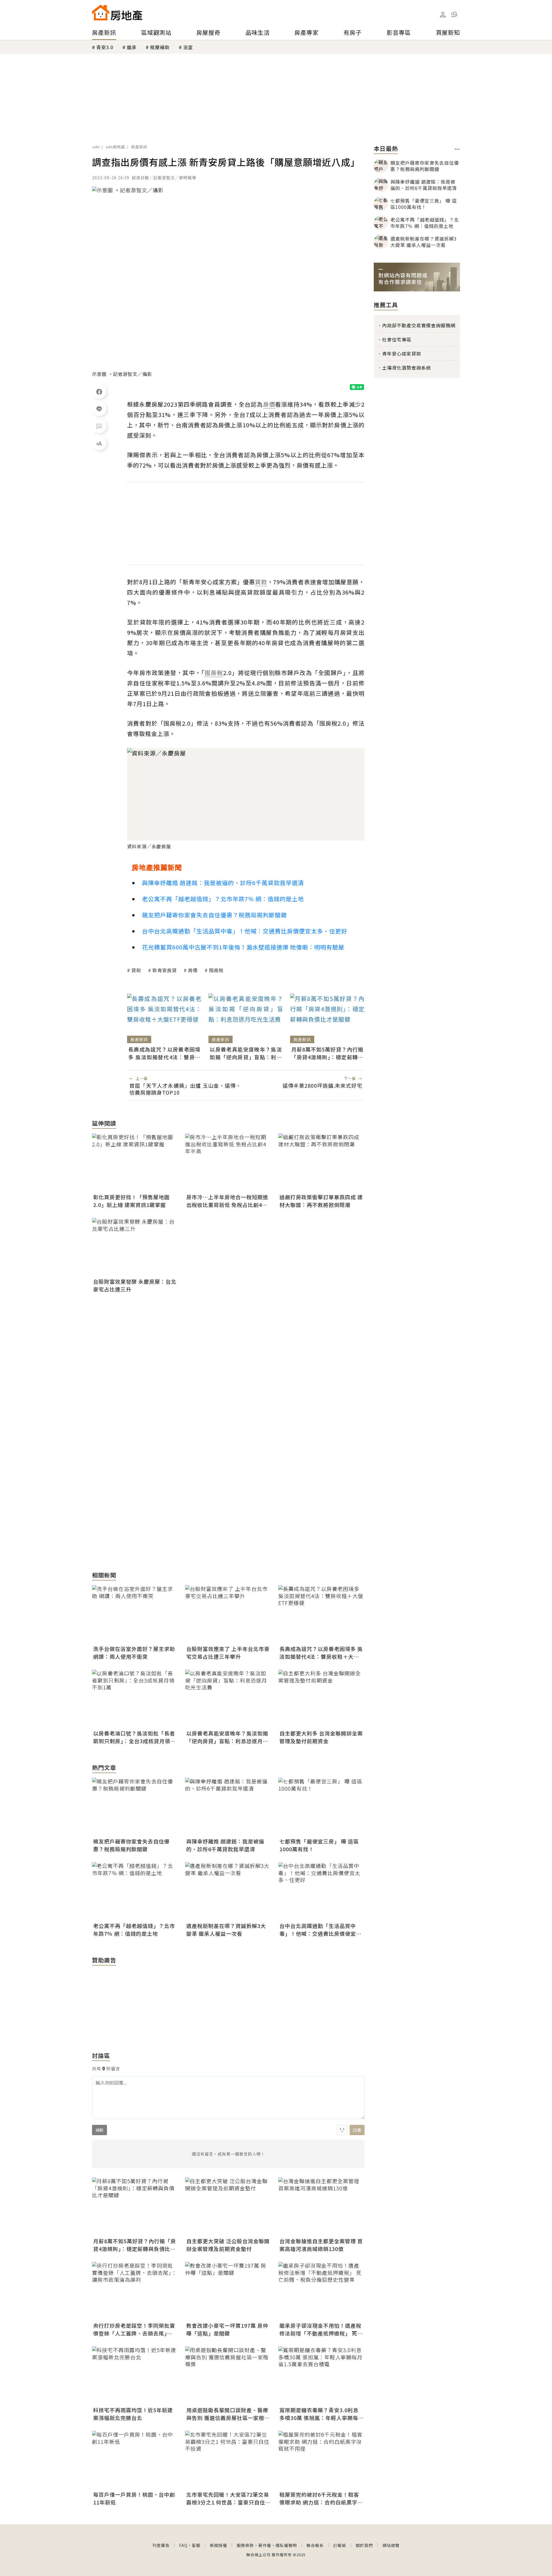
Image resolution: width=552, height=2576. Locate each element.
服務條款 (245, 2545)
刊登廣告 (161, 2545)
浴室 (188, 47)
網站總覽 (391, 2545)
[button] (454, 14)
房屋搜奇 (208, 32)
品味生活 (258, 32)
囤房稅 (216, 970)
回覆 (357, 2130)
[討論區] (99, 426)
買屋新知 (448, 32)
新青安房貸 (165, 970)
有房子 (353, 32)
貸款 (136, 970)
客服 (196, 2545)
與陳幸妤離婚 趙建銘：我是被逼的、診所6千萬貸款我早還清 (223, 883)
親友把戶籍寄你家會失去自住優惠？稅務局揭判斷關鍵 (214, 915)
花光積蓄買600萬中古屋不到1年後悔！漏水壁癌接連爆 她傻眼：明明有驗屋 (243, 947)
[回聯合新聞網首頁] (101, 13)
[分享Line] (99, 409)
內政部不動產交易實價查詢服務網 (419, 325)
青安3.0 (105, 47)
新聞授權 (218, 2545)
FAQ (183, 2545)
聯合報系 (315, 2545)
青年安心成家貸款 (402, 353)
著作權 (265, 2545)
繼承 (132, 47)
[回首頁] (117, 13)
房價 (193, 970)
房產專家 (306, 32)
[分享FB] (99, 391)
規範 (99, 2130)
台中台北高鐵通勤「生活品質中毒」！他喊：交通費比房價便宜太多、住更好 (245, 931)
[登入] (443, 15)
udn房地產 (115, 147)
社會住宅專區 (397, 339)
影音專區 (399, 32)
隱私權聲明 (286, 2545)
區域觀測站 (156, 32)
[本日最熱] (457, 149)
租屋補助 (160, 47)
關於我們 (364, 2545)
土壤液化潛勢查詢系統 (407, 368)
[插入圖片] (342, 2130)
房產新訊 (104, 32)
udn (96, 147)
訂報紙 (340, 2545)
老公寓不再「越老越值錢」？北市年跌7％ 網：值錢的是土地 (223, 899)
